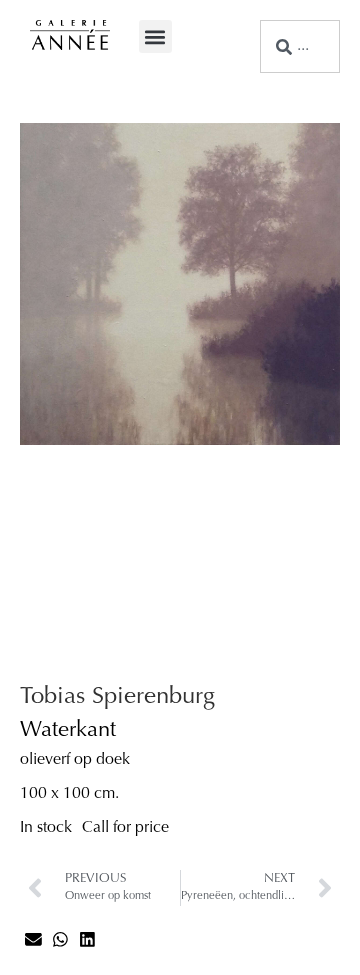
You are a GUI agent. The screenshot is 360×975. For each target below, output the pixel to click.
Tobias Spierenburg (117, 697)
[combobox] (300, 46)
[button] (155, 36)
